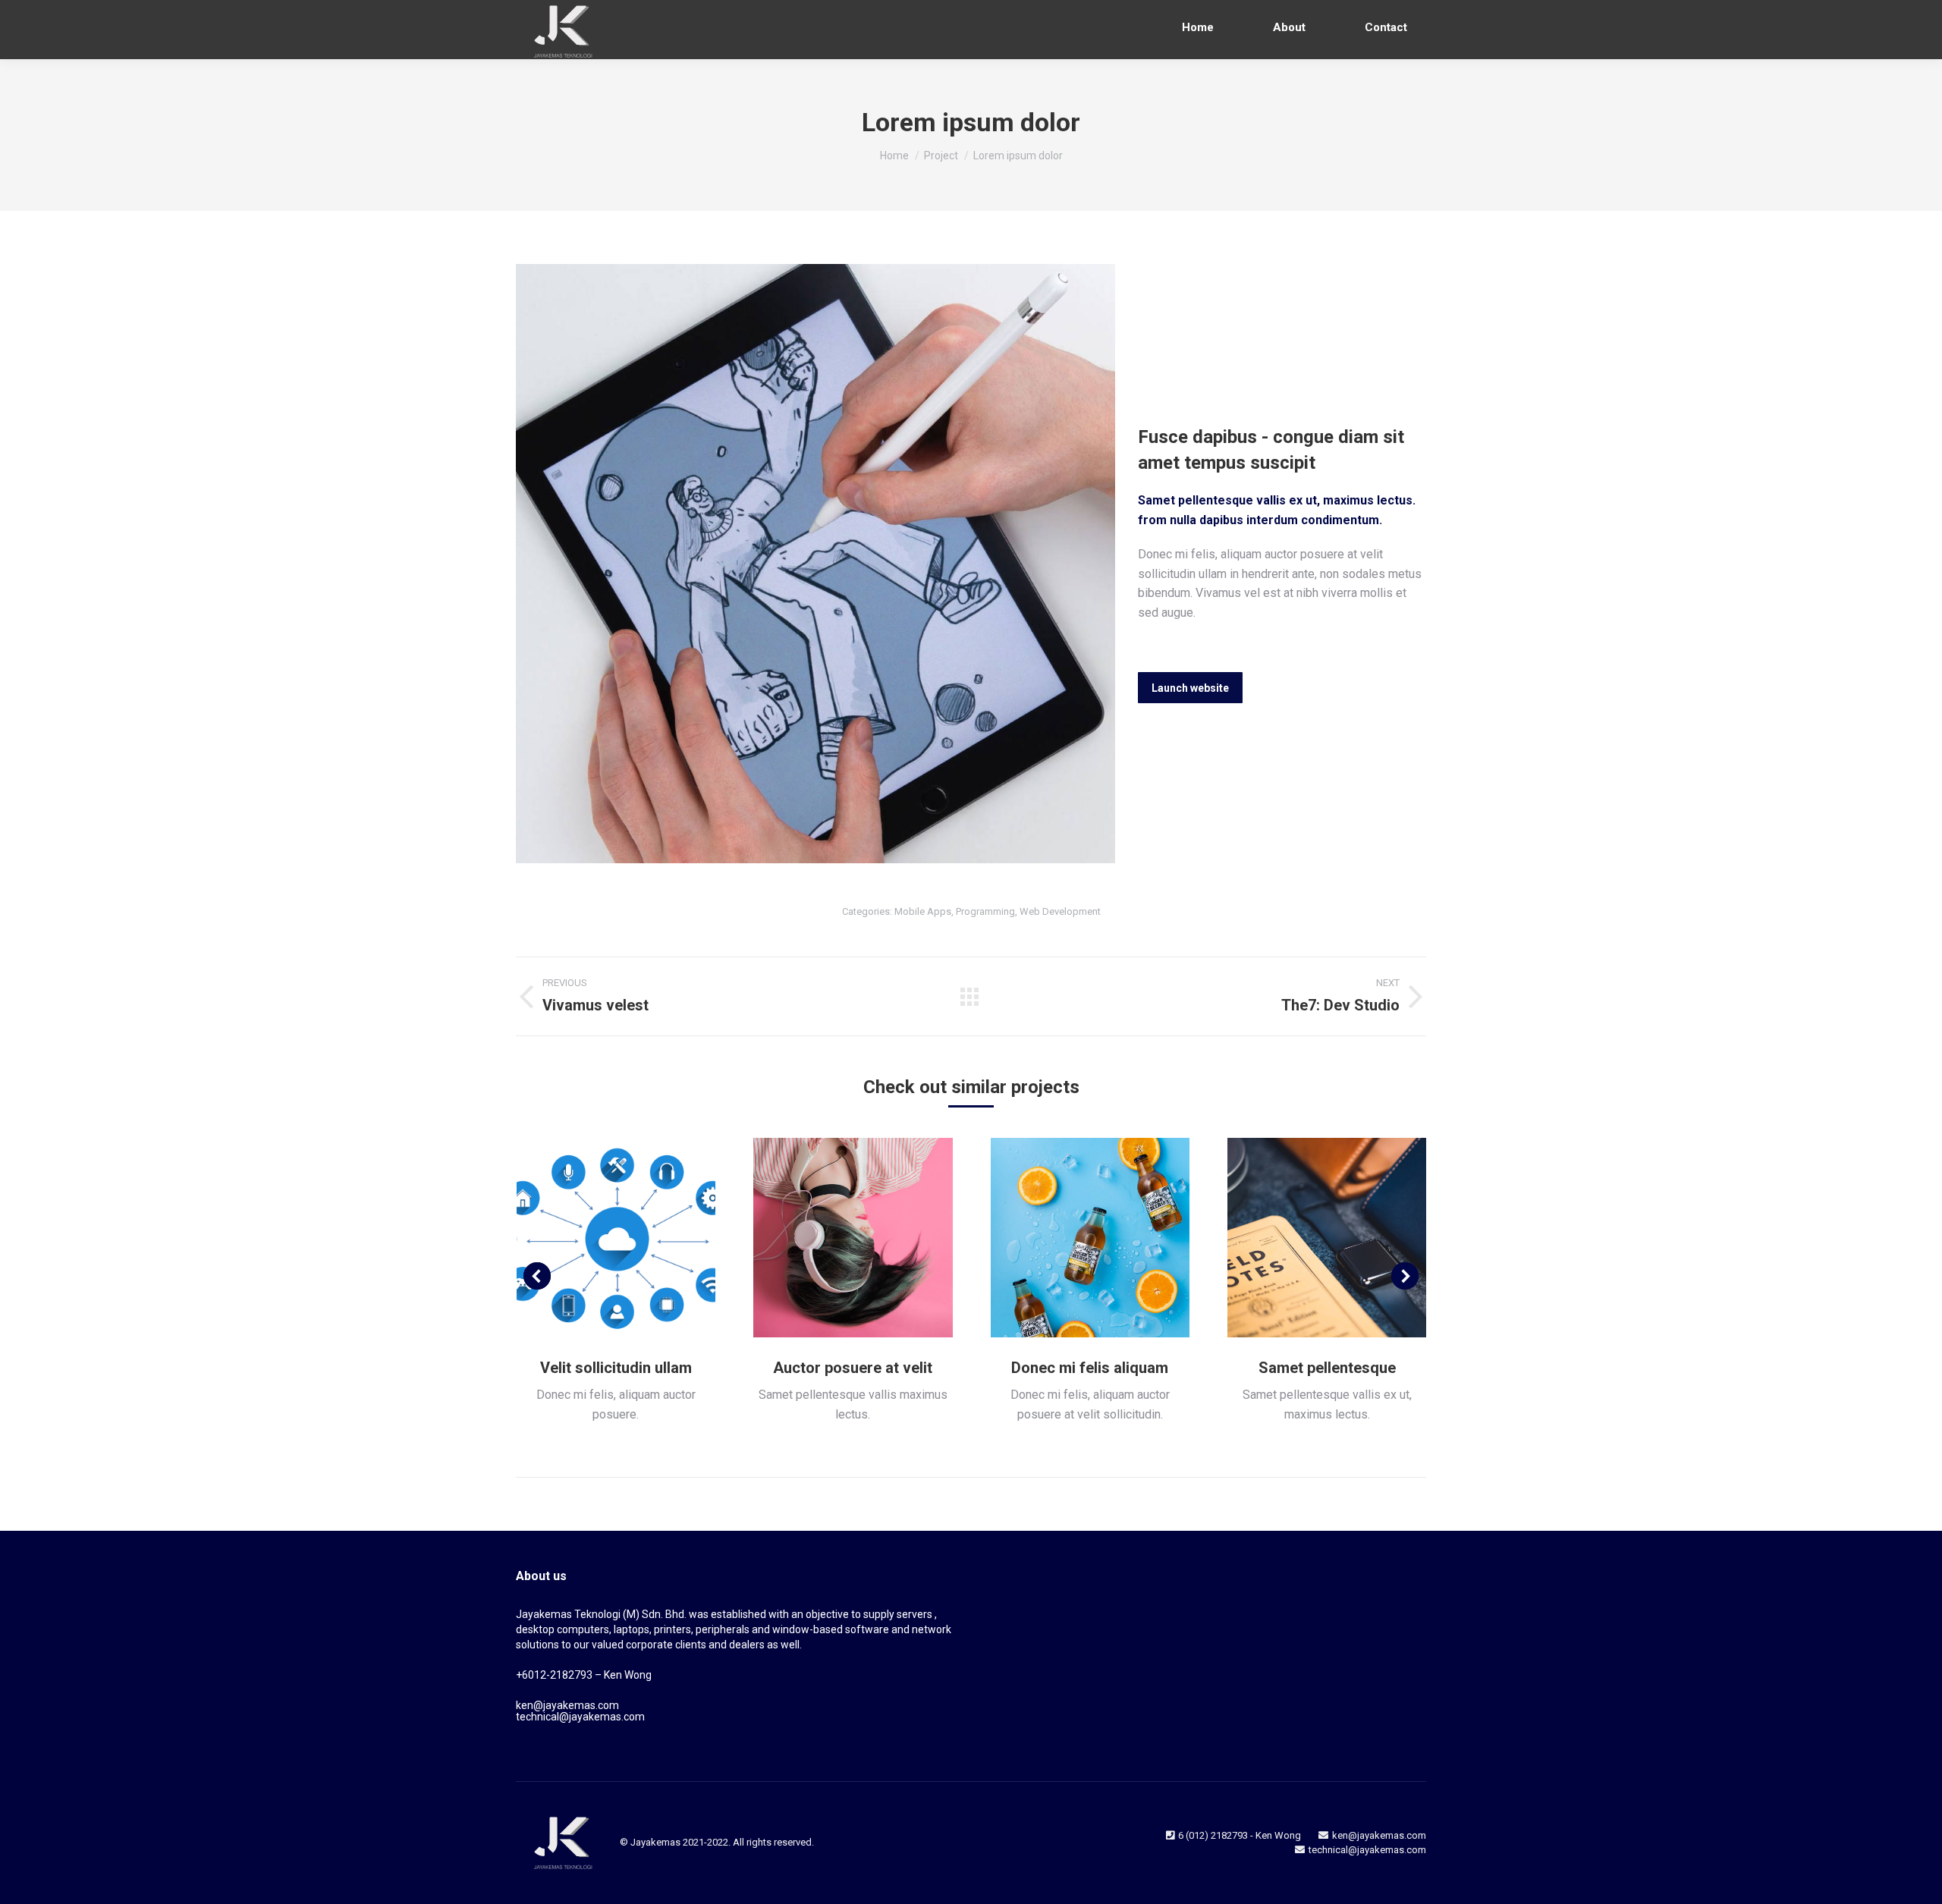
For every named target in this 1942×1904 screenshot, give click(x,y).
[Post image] (616, 1238)
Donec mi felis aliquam (1090, 1368)
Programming (985, 911)
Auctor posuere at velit (853, 1368)
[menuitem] (1198, 28)
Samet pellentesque (1327, 1368)
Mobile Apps (923, 911)
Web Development (1060, 911)
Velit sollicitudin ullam (616, 1368)
